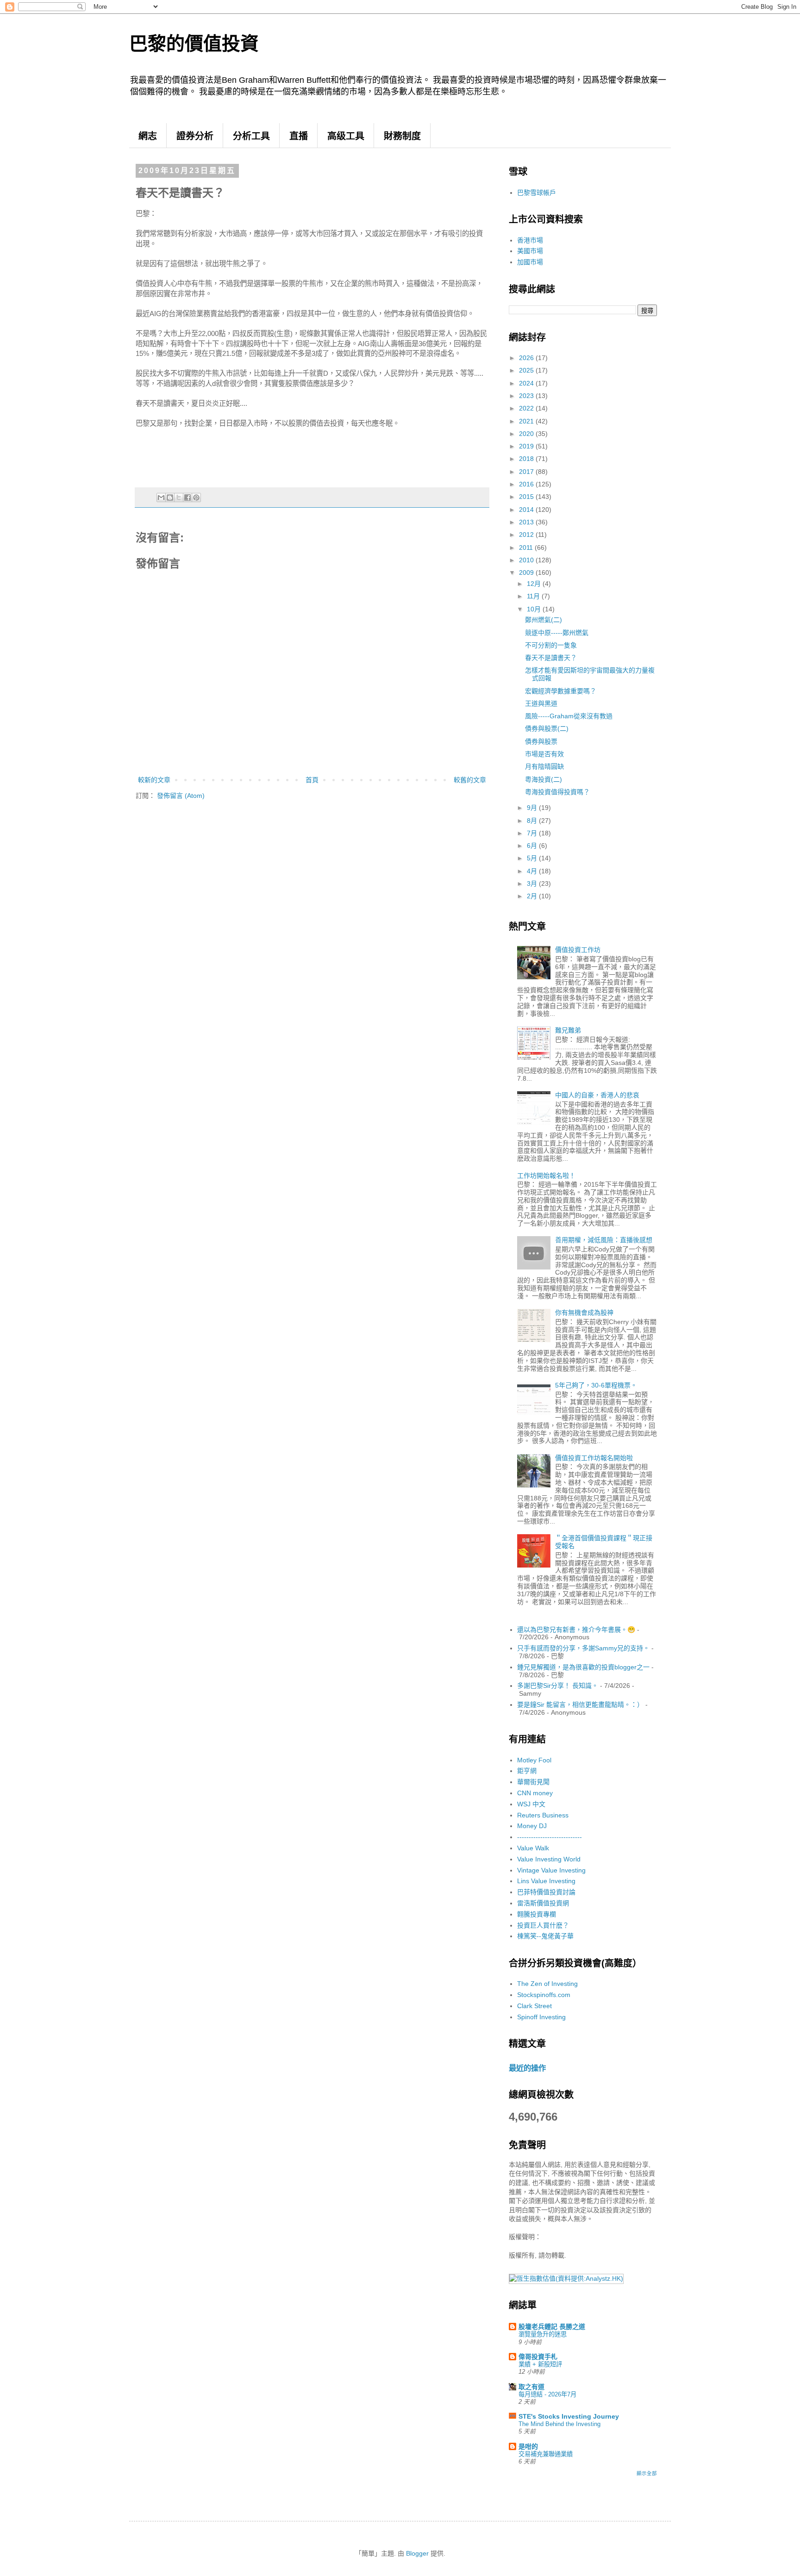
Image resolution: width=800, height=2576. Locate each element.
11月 (534, 596)
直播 (299, 136)
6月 (533, 846)
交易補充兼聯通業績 (546, 2454)
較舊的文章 (470, 780)
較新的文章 (154, 780)
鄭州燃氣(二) (544, 620)
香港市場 (530, 240)
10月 (535, 609)
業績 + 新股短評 (540, 2364)
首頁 (312, 780)
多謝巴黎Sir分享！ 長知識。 (558, 1686)
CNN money (535, 1793)
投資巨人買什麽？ (543, 1925)
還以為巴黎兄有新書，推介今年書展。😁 (576, 1630)
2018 (527, 459)
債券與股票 (541, 741)
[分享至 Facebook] (187, 498)
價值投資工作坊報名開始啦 (594, 1458)
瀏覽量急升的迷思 (543, 2334)
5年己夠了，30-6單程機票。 (596, 1385)
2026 (527, 358)
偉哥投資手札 (538, 2357)
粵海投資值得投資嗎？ (557, 792)
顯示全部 (647, 2473)
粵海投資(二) (544, 779)
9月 (533, 808)
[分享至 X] (179, 498)
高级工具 (346, 136)
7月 (533, 833)
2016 (527, 484)
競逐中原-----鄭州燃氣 (557, 633)
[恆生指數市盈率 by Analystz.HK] (566, 2278)
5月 (533, 858)
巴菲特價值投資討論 (546, 1892)
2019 (527, 446)
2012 (527, 535)
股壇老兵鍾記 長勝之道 (552, 2327)
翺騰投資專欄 (537, 1914)
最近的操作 (527, 2068)
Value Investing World (549, 1859)
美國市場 (530, 251)
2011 (527, 548)
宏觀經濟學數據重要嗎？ (561, 691)
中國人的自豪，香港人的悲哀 (597, 1095)
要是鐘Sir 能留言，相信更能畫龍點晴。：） (580, 1705)
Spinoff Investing (541, 2017)
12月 (535, 584)
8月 (533, 821)
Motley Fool (534, 1760)
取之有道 (531, 2387)
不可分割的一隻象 (551, 645)
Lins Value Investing (546, 1881)
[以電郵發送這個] (161, 498)
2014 (527, 510)
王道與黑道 (541, 703)
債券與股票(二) (547, 728)
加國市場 (530, 262)
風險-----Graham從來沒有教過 (569, 716)
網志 (148, 136)
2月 (533, 896)
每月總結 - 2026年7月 (547, 2394)
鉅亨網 (527, 1771)
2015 (527, 497)
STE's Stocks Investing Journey (569, 2416)
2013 (527, 522)
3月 (533, 884)
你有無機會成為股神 (584, 1313)
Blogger (417, 2553)
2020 (527, 434)
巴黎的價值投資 (194, 44)
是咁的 (528, 2446)
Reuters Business (543, 1815)
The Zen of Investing (547, 1984)
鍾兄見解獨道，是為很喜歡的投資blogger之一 (583, 1667)
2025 (527, 370)
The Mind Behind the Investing (559, 2424)
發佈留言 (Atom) (181, 796)
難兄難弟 (568, 1030)
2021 (527, 421)
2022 (527, 408)
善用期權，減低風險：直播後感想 (604, 1240)
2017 (527, 472)
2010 (527, 560)
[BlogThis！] (170, 498)
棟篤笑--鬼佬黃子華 (545, 1936)
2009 (527, 572)
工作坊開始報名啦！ (546, 1176)
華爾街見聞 (533, 1782)
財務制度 (402, 136)
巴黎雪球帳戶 (537, 193)
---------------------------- (550, 1837)
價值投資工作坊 (578, 950)
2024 (527, 383)
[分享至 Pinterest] (196, 498)
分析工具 (251, 136)
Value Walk (533, 1848)
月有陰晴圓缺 (544, 766)
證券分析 (195, 136)
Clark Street (534, 2006)
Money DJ (532, 1826)
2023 (527, 396)
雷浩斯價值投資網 (543, 1903)
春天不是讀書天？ (551, 658)
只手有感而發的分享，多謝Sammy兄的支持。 (583, 1648)
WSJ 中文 (531, 1804)
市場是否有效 (544, 754)
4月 (533, 871)
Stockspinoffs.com (544, 1995)
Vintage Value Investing (551, 1870)
